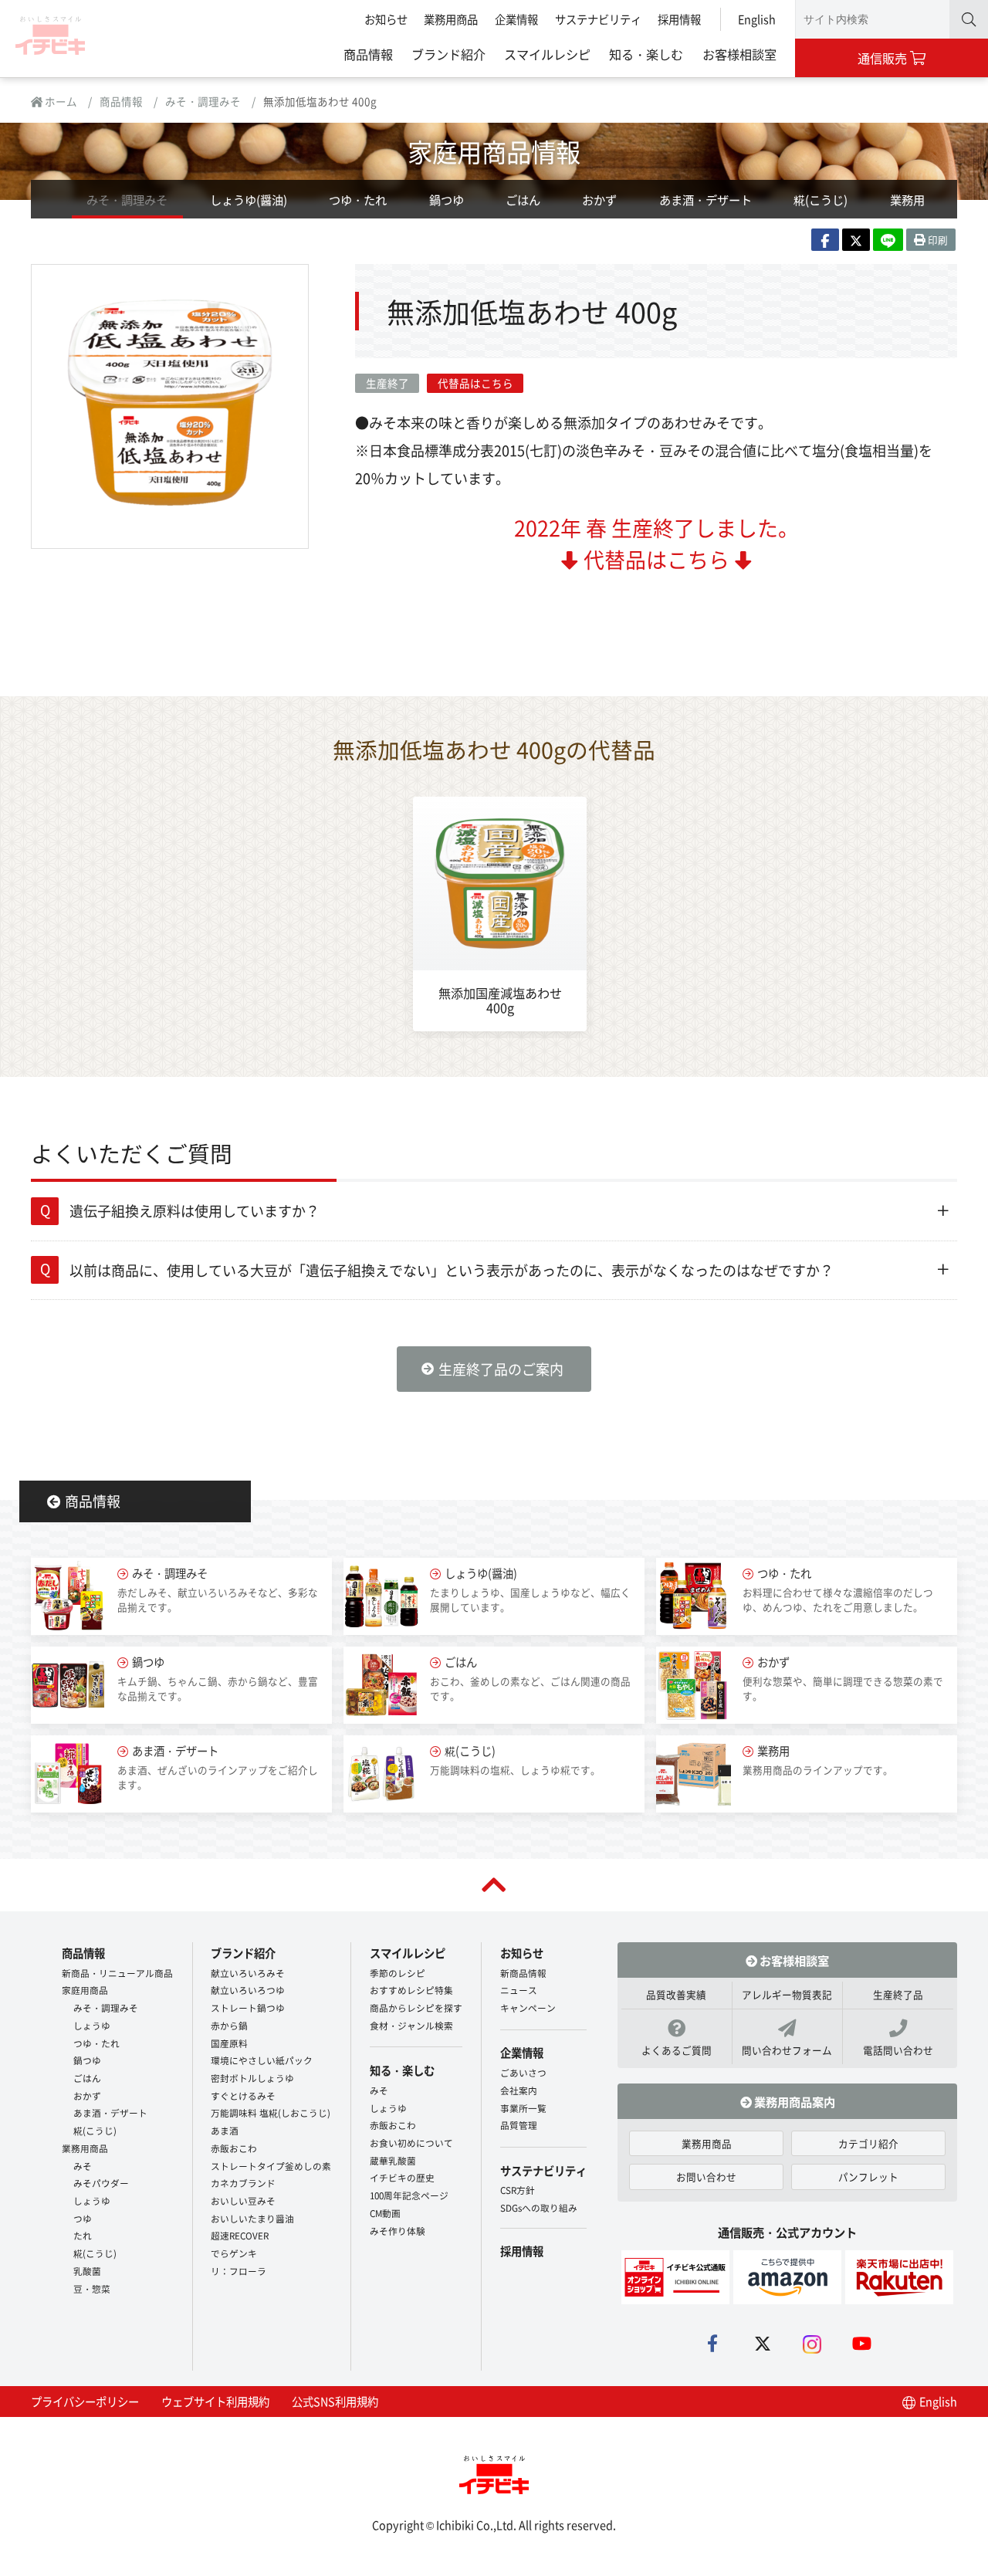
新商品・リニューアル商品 (117, 1973)
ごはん (523, 199)
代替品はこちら (475, 383)
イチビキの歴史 (402, 2177)
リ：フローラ (239, 2271)
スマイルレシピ (547, 54)
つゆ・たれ (358, 199)
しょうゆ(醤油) (249, 199)
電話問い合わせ (898, 2050)
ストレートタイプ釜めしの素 (271, 2166)
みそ (83, 2166)
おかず (599, 199)
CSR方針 (518, 2190)
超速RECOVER (240, 2235)
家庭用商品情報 (494, 151)
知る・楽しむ (646, 54)
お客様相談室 (739, 54)
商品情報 (368, 54)
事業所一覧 (523, 2108)
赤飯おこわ (234, 2148)
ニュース (519, 1990)
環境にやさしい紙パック (262, 2060)
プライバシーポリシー (85, 2401)
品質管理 (519, 2125)
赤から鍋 (229, 2025)
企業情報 (516, 19)
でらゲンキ (234, 2253)
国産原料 (229, 2043)
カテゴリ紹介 (868, 2143)
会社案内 (519, 2090)
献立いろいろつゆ (248, 1990)
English (757, 19)
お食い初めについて (411, 2143)
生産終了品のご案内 (501, 1369)
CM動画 (385, 2213)
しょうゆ (92, 2025)
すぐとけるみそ (243, 2095)
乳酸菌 (87, 2271)
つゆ (83, 2218)
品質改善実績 (676, 1994)
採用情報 (679, 19)
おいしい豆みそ (243, 2200)
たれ (83, 2235)
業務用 (907, 199)
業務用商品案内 (793, 2101)
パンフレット (868, 2177)
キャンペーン (528, 2007)
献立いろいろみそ (248, 1973)
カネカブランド (243, 2183)
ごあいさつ (523, 2072)
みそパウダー (101, 2183)
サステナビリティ (598, 19)
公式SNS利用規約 (335, 2401)
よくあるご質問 (677, 2050)
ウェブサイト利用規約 (215, 2401)
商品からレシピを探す (416, 2007)
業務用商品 (451, 19)
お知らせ (386, 19)
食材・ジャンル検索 (411, 2025)
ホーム (60, 101)
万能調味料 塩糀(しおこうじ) (271, 2112)
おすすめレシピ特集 (411, 1990)
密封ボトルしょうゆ (252, 2078)
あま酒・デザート (705, 199)
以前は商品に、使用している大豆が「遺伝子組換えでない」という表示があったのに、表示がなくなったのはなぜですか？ (452, 1270)
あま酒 (225, 2130)
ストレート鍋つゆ (248, 2007)
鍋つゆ (447, 199)
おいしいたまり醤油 (252, 2218)
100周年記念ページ (409, 2195)
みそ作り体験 (398, 2231)
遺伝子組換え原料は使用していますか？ (195, 1210)
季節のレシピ (398, 1973)
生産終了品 (898, 1994)
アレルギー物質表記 (787, 1994)
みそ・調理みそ (203, 101)
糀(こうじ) (821, 199)
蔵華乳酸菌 (393, 2160)
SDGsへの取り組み (539, 2207)
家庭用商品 (85, 1990)
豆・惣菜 (92, 2288)
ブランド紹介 (448, 54)
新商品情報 (523, 1973)
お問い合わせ (706, 2177)
